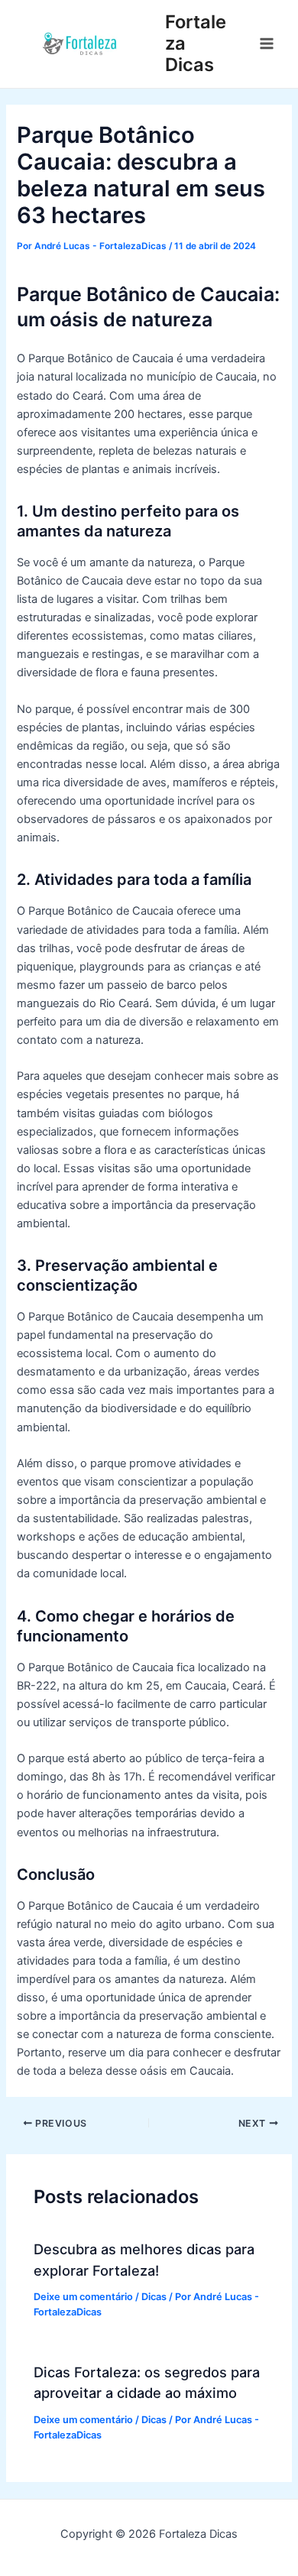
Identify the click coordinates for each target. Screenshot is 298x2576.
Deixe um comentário (83, 2297)
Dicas (154, 2297)
